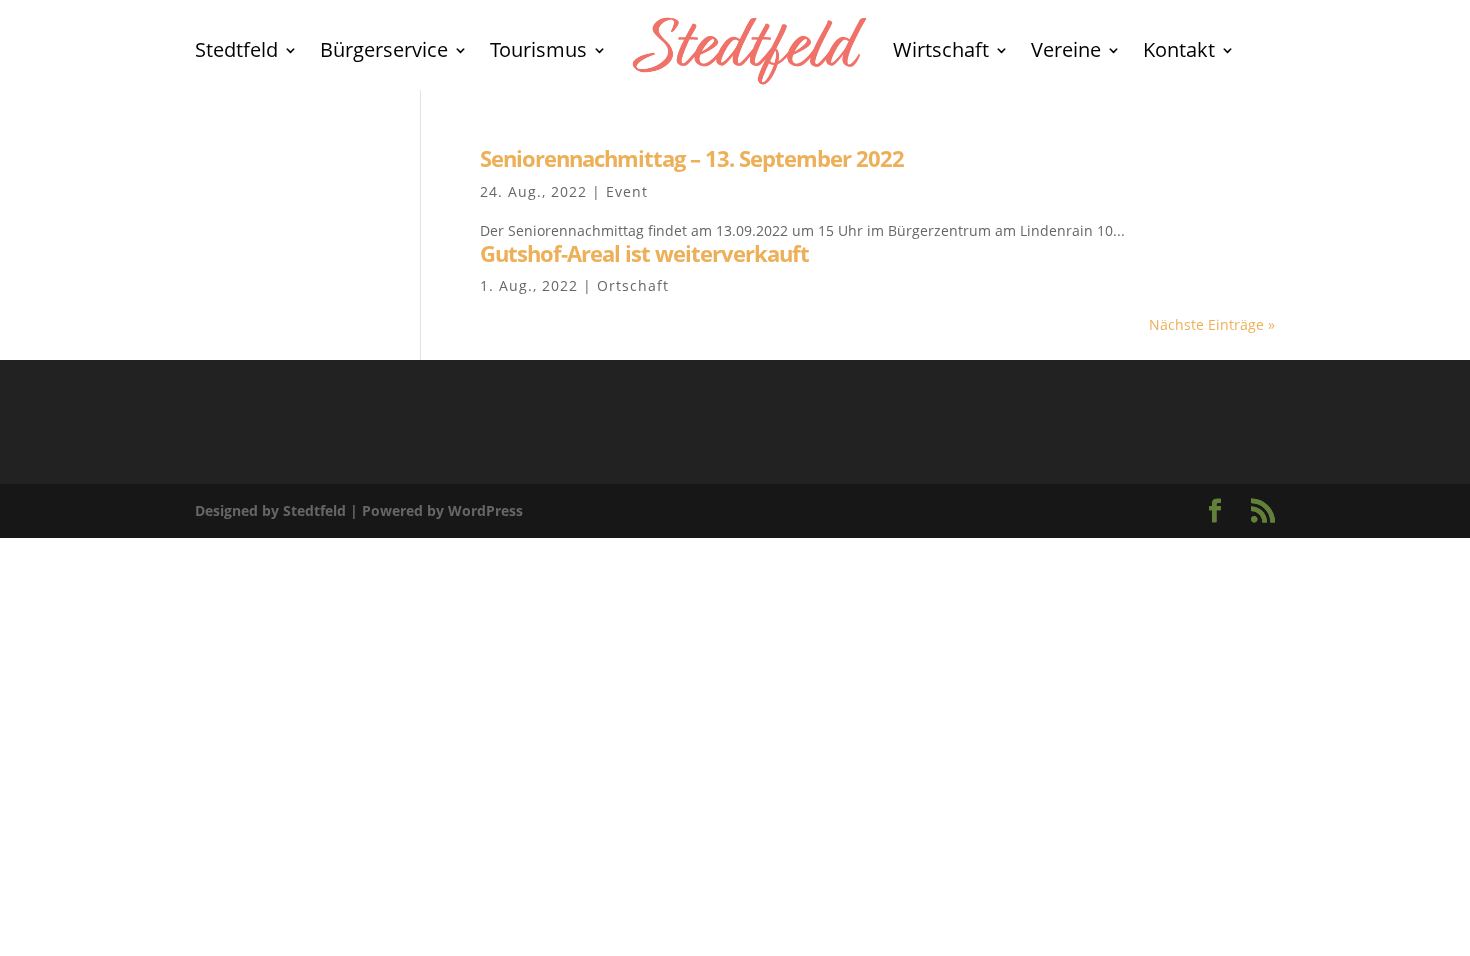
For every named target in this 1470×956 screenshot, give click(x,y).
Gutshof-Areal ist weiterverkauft (644, 253)
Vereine (1066, 49)
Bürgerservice (384, 49)
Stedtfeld (236, 49)
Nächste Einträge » (1212, 324)
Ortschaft (633, 285)
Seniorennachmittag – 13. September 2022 (692, 158)
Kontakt (1179, 49)
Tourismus (538, 49)
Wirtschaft (941, 49)
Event (627, 191)
